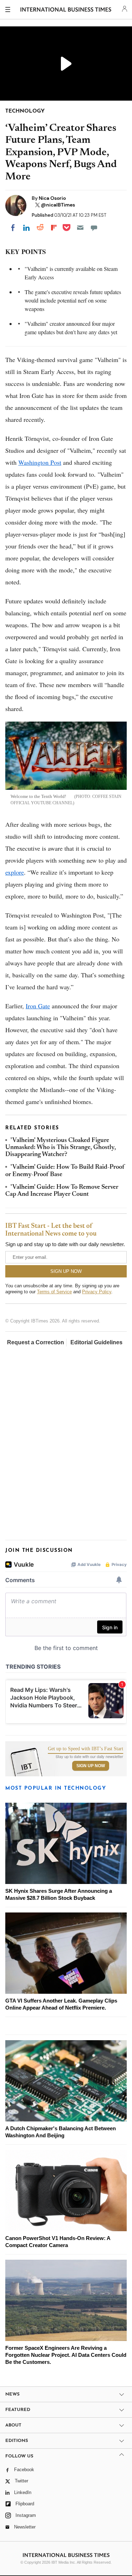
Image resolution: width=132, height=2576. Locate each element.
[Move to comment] (94, 228)
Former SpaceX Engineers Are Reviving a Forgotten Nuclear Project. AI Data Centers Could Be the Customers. (66, 2355)
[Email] (80, 228)
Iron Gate (38, 1006)
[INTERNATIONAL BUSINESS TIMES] (66, 11)
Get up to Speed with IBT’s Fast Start (86, 1749)
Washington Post (40, 462)
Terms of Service (54, 1292)
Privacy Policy (97, 1292)
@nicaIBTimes (58, 205)
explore (15, 872)
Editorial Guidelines (96, 1342)
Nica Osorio (52, 198)
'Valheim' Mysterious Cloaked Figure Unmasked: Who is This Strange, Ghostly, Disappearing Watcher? (61, 1148)
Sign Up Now (91, 1766)
